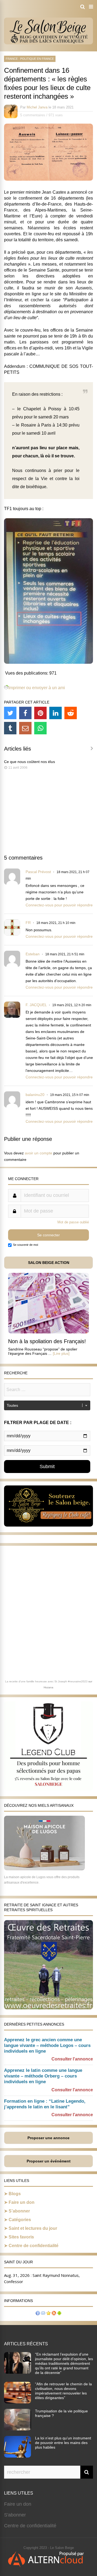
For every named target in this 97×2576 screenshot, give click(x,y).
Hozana (48, 1687)
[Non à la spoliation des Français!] (48, 1332)
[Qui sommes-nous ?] (38, 2314)
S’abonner (19, 2211)
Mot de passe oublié (73, 1222)
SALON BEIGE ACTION (49, 1263)
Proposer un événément (49, 2161)
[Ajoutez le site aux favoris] (48, 2314)
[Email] (25, 728)
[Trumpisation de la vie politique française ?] (18, 2429)
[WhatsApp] (40, 728)
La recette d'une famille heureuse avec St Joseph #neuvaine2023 (46, 1681)
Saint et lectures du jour (33, 2228)
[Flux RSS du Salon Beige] (54, 2314)
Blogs (15, 2194)
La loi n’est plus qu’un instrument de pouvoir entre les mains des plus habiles (63, 2443)
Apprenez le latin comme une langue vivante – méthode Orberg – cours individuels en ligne (43, 2076)
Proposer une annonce (48, 2138)
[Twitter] (10, 713)
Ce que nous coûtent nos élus (30, 762)
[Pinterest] (40, 713)
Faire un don (22, 2202)
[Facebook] (25, 713)
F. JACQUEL (36, 1005)
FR (28, 923)
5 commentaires (33, 115)
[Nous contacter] (43, 2314)
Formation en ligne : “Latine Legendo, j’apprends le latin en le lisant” (45, 2104)
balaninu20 (35, 1095)
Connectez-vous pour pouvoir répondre (59, 905)
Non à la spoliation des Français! (47, 1341)
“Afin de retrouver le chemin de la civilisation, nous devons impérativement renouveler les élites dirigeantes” (63, 2391)
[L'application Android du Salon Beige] (59, 2314)
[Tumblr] (10, 728)
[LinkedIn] (56, 713)
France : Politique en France (30, 59)
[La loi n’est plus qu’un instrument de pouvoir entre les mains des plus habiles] (18, 2456)
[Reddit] (71, 713)
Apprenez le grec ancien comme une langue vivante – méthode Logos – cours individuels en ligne (47, 2045)
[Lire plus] (61, 1353)
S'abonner (15, 2515)
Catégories (20, 2220)
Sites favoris (21, 2237)
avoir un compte (39, 1153)
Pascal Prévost (38, 872)
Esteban (33, 954)
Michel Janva (37, 107)
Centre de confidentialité (34, 2246)
